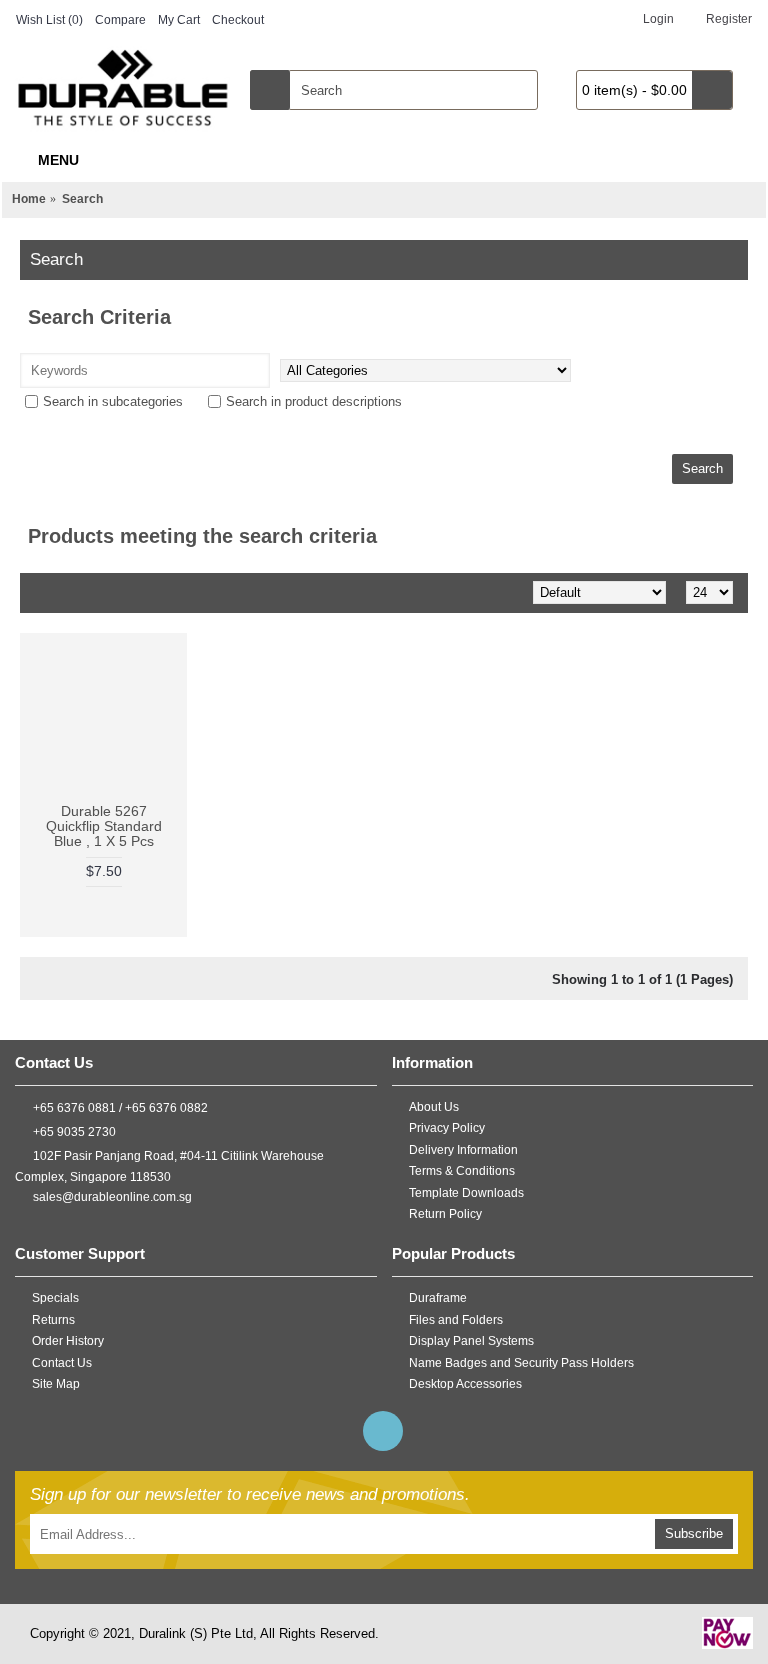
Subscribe (694, 1533)
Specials (55, 1298)
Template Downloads (466, 1193)
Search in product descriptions (314, 401)
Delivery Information (463, 1150)
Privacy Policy (447, 1128)
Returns (53, 1320)
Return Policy (445, 1214)
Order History (68, 1341)
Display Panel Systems (471, 1341)
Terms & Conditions (462, 1171)
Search (82, 199)
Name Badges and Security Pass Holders (521, 1363)
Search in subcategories (113, 401)
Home (29, 199)
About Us (434, 1106)
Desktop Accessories (465, 1384)
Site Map (56, 1384)
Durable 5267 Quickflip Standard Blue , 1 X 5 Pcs (104, 826)
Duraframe (438, 1298)
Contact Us (62, 1363)
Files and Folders (456, 1320)
